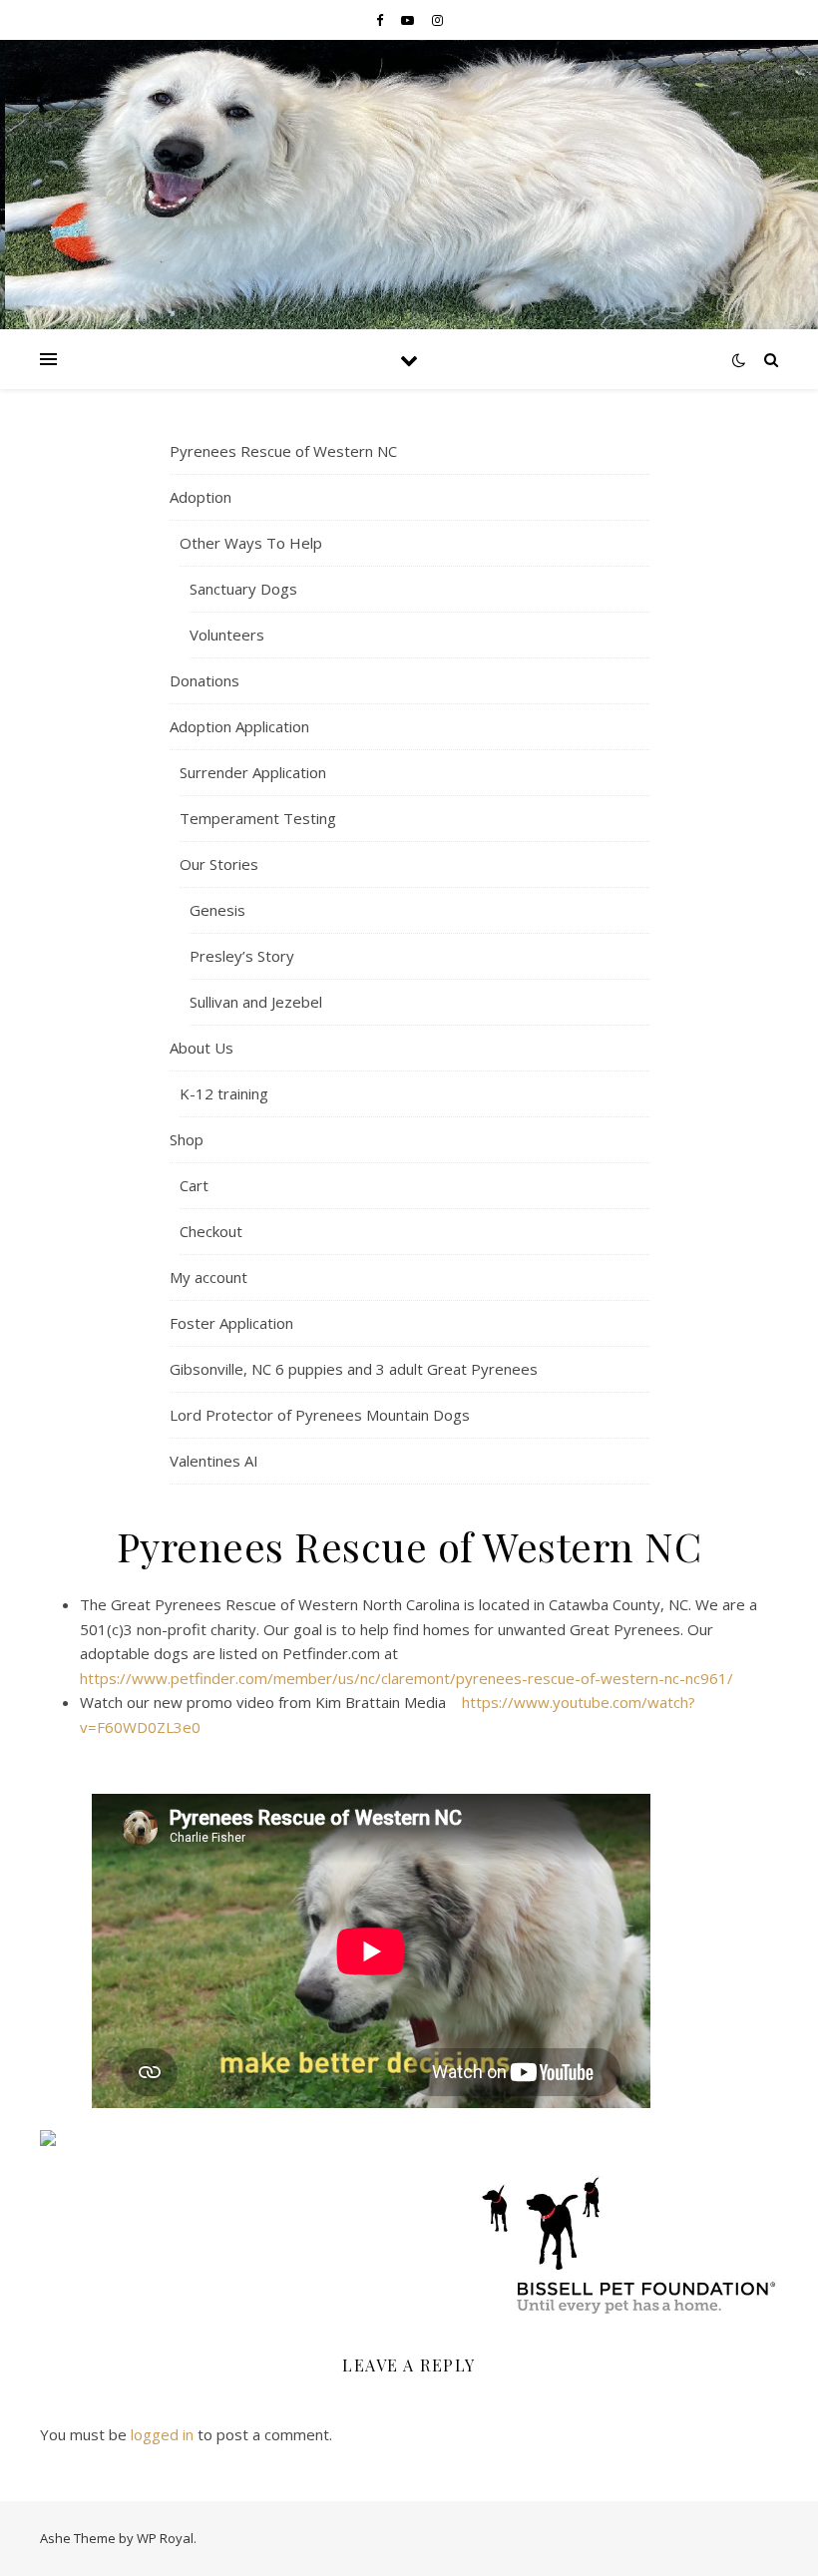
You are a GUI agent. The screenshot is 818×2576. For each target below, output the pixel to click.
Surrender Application (253, 772)
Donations (204, 680)
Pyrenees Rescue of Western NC (283, 451)
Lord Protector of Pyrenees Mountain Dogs (320, 1415)
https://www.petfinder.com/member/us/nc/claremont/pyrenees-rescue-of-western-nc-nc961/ (407, 1678)
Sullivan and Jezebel (256, 1002)
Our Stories (219, 864)
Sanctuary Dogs (243, 589)
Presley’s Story (242, 956)
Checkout (211, 1231)
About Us (202, 1048)
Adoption (201, 497)
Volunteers (227, 635)
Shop (187, 1139)
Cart (194, 1185)
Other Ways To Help (251, 543)
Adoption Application (239, 726)
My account (208, 1277)
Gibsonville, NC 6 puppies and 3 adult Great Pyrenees (354, 1369)
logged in (162, 2434)
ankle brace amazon (156, 1767)
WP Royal (165, 2538)
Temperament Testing (258, 818)
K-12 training (224, 1093)
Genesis (217, 910)
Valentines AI (214, 1461)
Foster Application (231, 1323)
